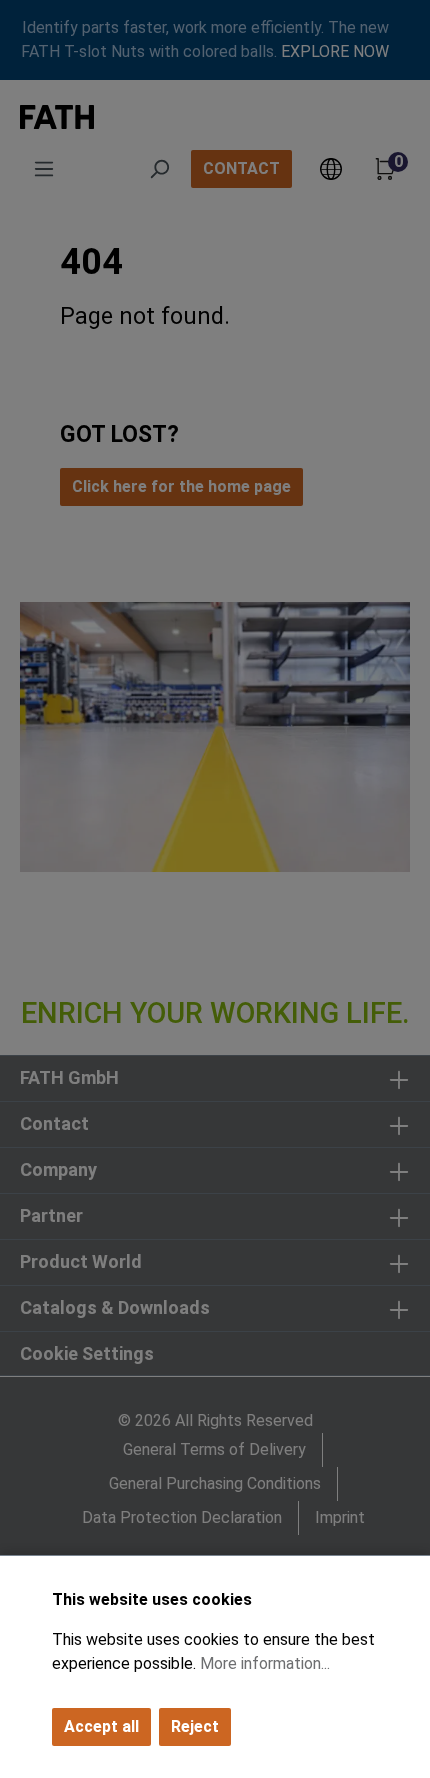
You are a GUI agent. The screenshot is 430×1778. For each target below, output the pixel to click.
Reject (195, 1726)
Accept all (101, 1726)
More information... (265, 1663)
